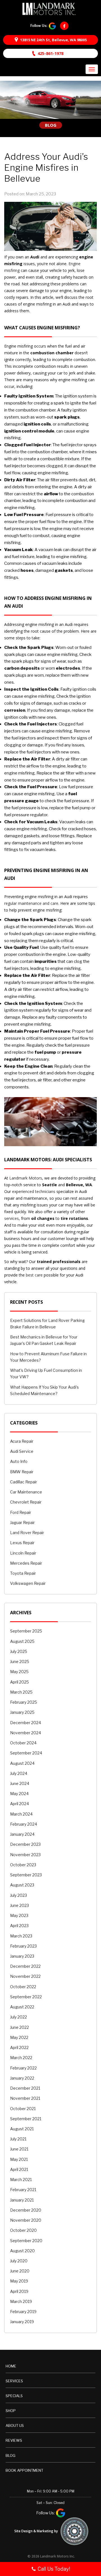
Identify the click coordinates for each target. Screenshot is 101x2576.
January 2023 (22, 1956)
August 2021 (22, 2129)
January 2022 (22, 2078)
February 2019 (23, 2312)
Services (14, 2381)
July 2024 (19, 1773)
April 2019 (19, 2291)
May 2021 (19, 2159)
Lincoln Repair (23, 1553)
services (12, 1218)
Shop (11, 2411)
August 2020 (22, 2251)
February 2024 (24, 1824)
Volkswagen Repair (28, 1583)
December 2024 (26, 1723)
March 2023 (21, 1936)
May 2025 (19, 1672)
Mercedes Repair (26, 1563)
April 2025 (19, 1682)
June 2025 (20, 1662)
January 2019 (22, 2322)
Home (11, 2366)
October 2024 (23, 1743)
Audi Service (22, 1451)
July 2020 (19, 2261)
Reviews (14, 2440)
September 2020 (26, 2241)
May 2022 (19, 2037)
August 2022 (22, 2007)
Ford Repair (21, 1512)
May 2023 (19, 1915)
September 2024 (26, 1753)
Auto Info (19, 1461)
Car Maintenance (26, 1492)
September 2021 (26, 2119)
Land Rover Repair (27, 1533)
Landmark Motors (26, 1178)
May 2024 (19, 1794)
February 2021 (23, 2190)
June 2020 (20, 2271)
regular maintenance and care (31, 903)
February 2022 (23, 2068)
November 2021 (25, 2098)
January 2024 (22, 1834)
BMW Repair (22, 1472)
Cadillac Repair (24, 1482)
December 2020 (26, 2210)
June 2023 (19, 1905)
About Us (15, 2425)
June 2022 (19, 2027)
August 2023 (22, 1885)
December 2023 (25, 1844)
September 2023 (26, 1875)
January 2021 (22, 2200)
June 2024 (20, 1783)
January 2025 (22, 1712)
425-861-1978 (50, 53)
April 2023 (19, 1926)
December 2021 (25, 2088)
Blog (11, 2455)
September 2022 (26, 1997)
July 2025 (19, 1651)
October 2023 (23, 1865)
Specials (14, 2396)
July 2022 (19, 2017)
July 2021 (18, 2139)
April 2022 (19, 2047)
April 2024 (19, 1804)
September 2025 (26, 1631)
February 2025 (24, 1702)
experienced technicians (34, 1191)
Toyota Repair (23, 1573)
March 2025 (21, 1692)
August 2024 (22, 1763)
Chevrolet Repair (26, 1502)
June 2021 (19, 2149)
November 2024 (26, 1733)
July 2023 (19, 1895)
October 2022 (23, 1987)
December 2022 (25, 1966)
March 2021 (21, 2180)
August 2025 (22, 1641)
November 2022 (25, 1976)
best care (34, 1275)
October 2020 (23, 2230)
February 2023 (23, 1946)
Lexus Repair (22, 1543)
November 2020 (26, 2220)
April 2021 (19, 2169)
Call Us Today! (54, 2569)
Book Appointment (24, 2470)
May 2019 (19, 2281)
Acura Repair (22, 1441)
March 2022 (21, 2058)
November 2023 (25, 1855)
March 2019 (21, 2301)
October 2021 (23, 2109)
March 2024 (21, 1814)
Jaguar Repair (22, 1522)
